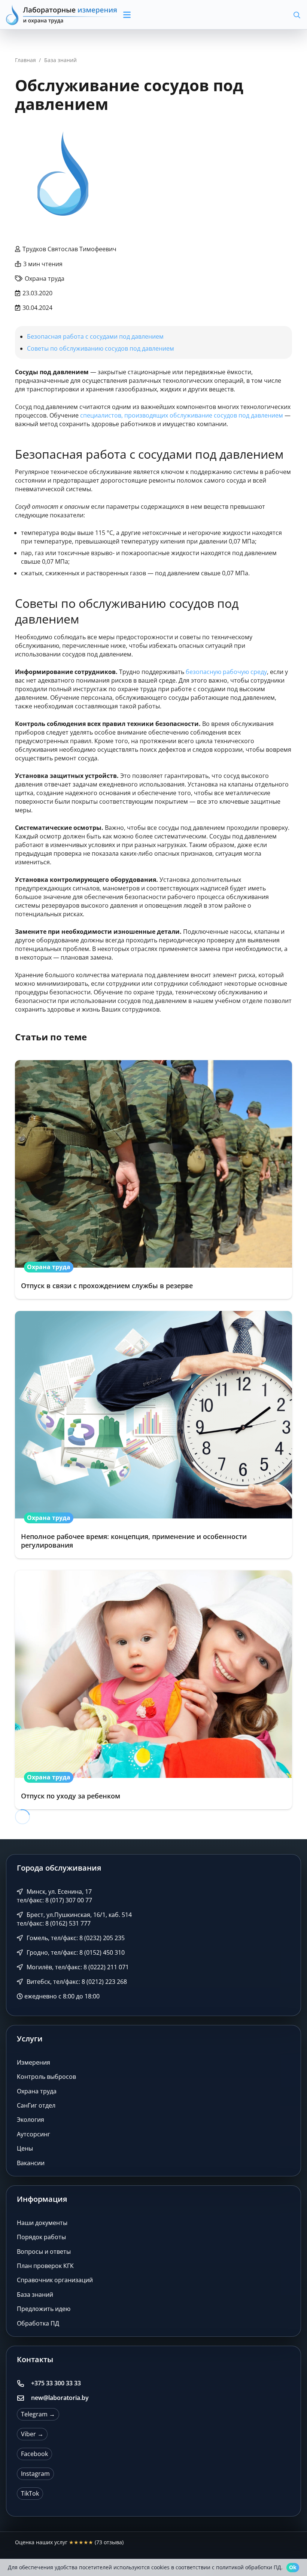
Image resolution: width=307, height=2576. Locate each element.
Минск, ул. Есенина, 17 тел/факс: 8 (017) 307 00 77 (54, 1896)
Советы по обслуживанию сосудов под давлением (101, 348)
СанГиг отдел (36, 2105)
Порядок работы (41, 2237)
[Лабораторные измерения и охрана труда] (62, 15)
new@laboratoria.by (60, 2398)
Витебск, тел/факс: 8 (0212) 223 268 (76, 1982)
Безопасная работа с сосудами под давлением (95, 336)
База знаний (35, 2295)
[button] (159, 15)
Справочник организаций (55, 2280)
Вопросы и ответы (44, 2252)
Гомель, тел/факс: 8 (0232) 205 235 (75, 1938)
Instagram (35, 2474)
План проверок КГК (45, 2266)
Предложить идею (44, 2309)
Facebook (34, 2454)
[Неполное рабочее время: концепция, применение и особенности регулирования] (153, 1435)
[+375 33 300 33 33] (24, 2383)
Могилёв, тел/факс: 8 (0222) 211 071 (77, 1967)
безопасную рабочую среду (226, 672)
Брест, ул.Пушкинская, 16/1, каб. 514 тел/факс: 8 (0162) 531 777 (74, 1919)
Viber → (32, 2434)
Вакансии (31, 2163)
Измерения (34, 2062)
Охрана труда (37, 2091)
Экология (31, 2120)
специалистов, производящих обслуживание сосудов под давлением (182, 415)
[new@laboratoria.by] (24, 2398)
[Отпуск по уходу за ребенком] (153, 1690)
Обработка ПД (38, 2323)
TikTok (30, 2493)
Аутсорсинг (34, 2134)
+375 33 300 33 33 (56, 2383)
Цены (25, 2148)
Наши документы (42, 2223)
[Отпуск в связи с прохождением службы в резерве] (153, 1180)
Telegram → (38, 2414)
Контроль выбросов (46, 2077)
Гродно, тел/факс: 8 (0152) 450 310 (75, 1952)
